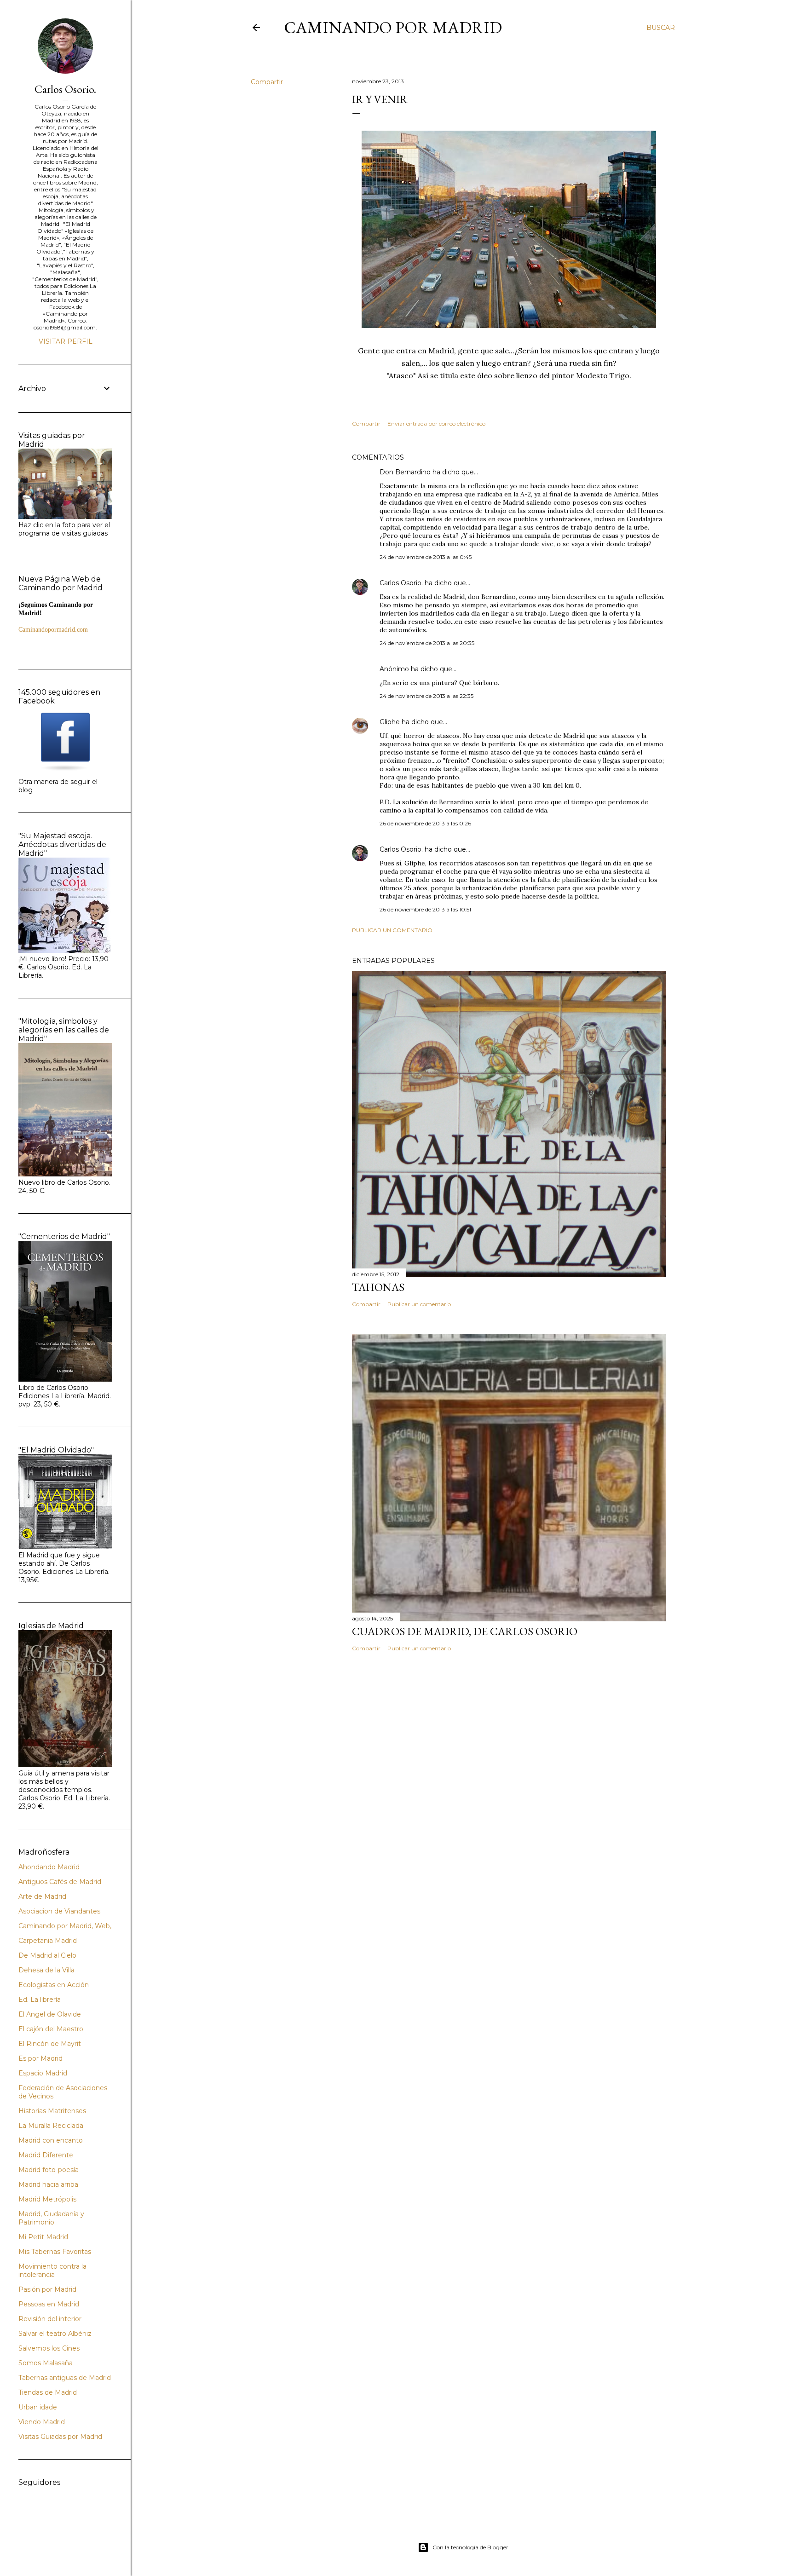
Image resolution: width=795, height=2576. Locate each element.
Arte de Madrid (42, 1896)
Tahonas (378, 1287)
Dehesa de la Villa (46, 1970)
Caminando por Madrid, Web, (65, 1926)
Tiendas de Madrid (48, 2392)
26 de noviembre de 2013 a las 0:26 (425, 823)
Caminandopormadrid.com (53, 630)
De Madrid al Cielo (47, 1955)
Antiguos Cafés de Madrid (60, 1882)
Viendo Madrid (42, 2422)
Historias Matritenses (52, 2111)
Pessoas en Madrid (49, 2304)
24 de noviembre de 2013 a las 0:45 (426, 557)
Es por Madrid (40, 2058)
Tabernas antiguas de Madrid (65, 2378)
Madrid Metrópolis (47, 2199)
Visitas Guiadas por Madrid (60, 2437)
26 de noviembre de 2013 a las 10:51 (425, 909)
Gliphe (390, 722)
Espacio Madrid (43, 2073)
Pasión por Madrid (47, 2289)
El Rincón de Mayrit (50, 2044)
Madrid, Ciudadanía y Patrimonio (51, 2218)
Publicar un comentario (392, 930)
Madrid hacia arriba (48, 2184)
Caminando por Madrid (393, 27)
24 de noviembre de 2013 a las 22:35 (426, 696)
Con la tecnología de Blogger (470, 2547)
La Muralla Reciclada (51, 2126)
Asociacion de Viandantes (59, 1911)
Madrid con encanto (51, 2140)
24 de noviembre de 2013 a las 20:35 (427, 643)
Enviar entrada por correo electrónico (436, 424)
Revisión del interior (50, 2319)
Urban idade (38, 2407)
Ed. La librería (40, 2000)
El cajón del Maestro (51, 2029)
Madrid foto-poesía (49, 2170)
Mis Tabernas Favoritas (55, 2252)
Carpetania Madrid (48, 1941)
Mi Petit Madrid (43, 2237)
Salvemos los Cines (49, 2348)
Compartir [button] (267, 82)
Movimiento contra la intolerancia (52, 2271)
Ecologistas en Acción (54, 1985)
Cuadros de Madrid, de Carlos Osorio (465, 1631)
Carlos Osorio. (401, 583)
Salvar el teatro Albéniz (55, 2334)
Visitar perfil (66, 341)
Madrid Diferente (46, 2155)
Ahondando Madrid (49, 1867)
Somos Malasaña (46, 2363)
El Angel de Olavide (50, 2014)
